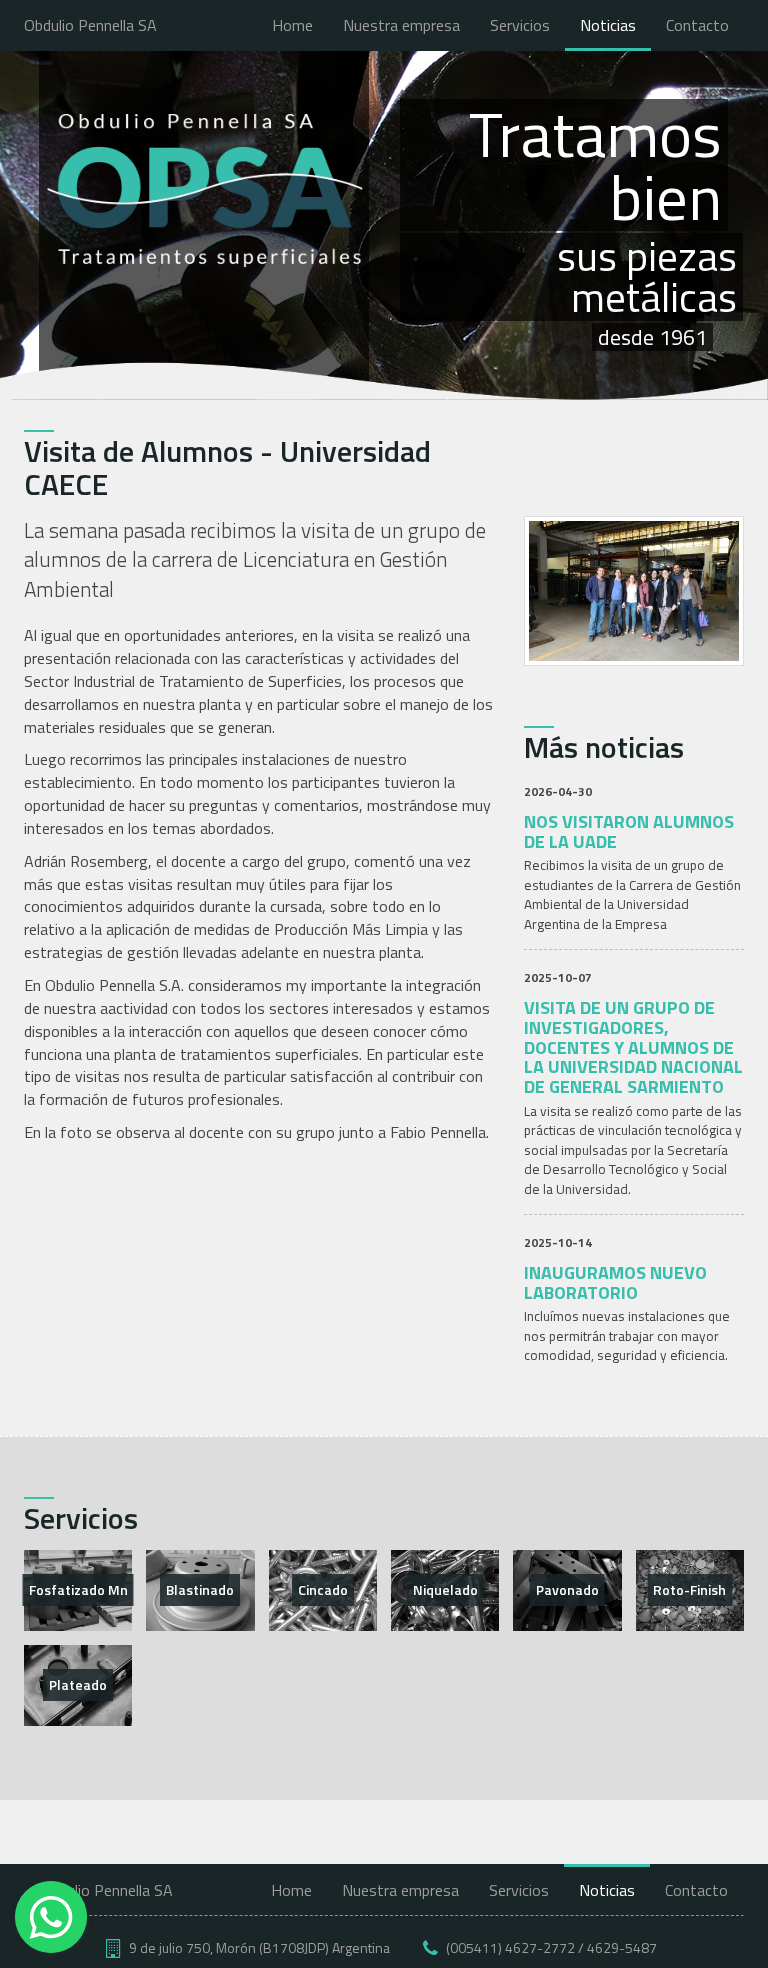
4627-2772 (540, 1947)
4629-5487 (622, 1947)
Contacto (697, 25)
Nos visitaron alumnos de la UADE (629, 831)
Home (292, 25)
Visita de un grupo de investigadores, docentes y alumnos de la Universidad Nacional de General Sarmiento (633, 1047)
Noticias (608, 25)
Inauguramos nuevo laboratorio (615, 1282)
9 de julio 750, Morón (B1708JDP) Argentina (259, 1947)
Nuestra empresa (401, 25)
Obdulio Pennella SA (90, 25)
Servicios (520, 25)
